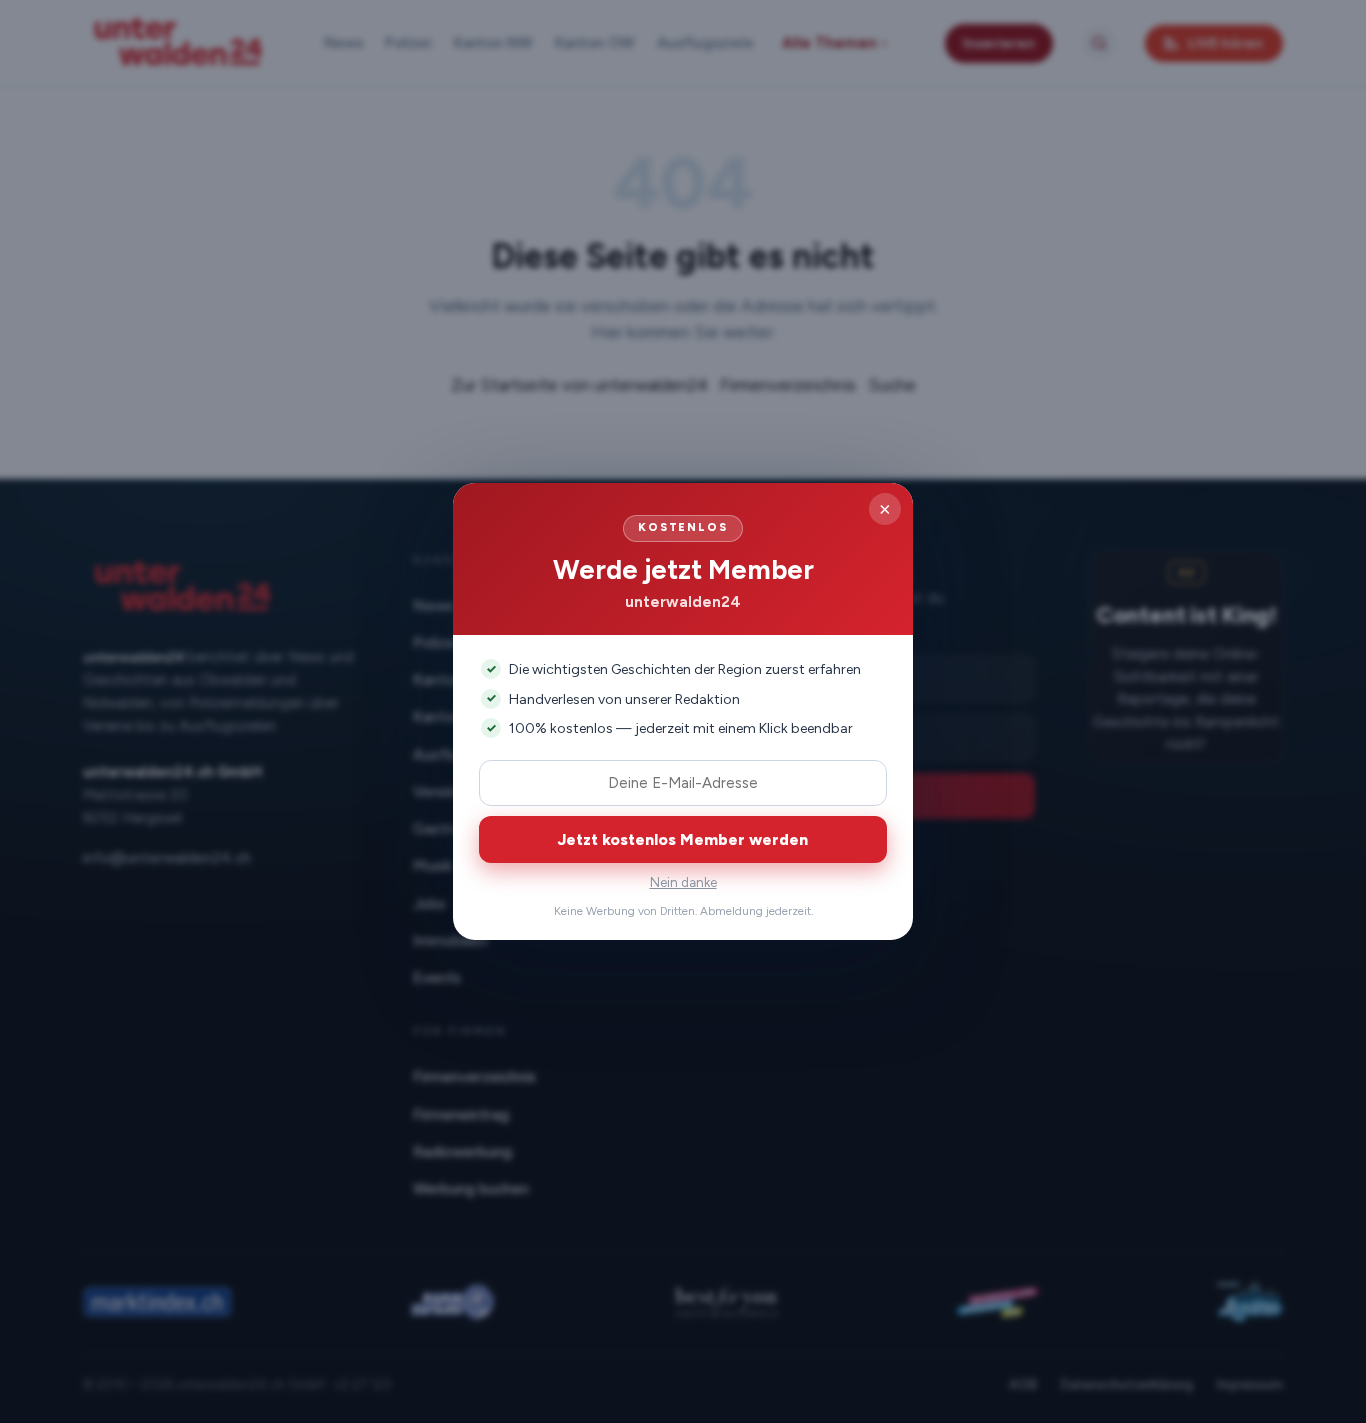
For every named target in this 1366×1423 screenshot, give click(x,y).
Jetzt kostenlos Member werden (683, 839)
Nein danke (683, 882)
